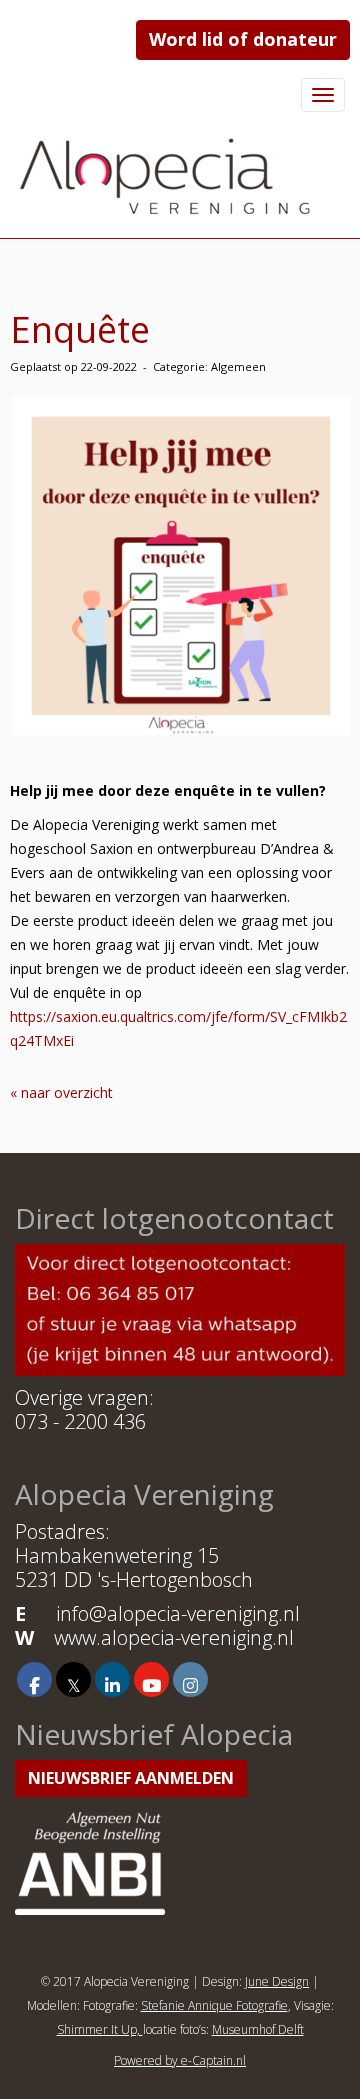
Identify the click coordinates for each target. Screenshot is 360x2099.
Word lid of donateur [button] (243, 39)
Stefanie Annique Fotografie (214, 2005)
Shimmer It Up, (100, 2029)
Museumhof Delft (258, 2029)
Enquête (80, 329)
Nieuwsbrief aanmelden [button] (131, 1778)
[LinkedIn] (112, 1684)
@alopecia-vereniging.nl (178, 1613)
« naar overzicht (61, 1092)
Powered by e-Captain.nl (180, 2060)
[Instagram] (190, 1684)
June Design (277, 1981)
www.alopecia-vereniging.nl (174, 1637)
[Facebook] (34, 1684)
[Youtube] (151, 1684)
